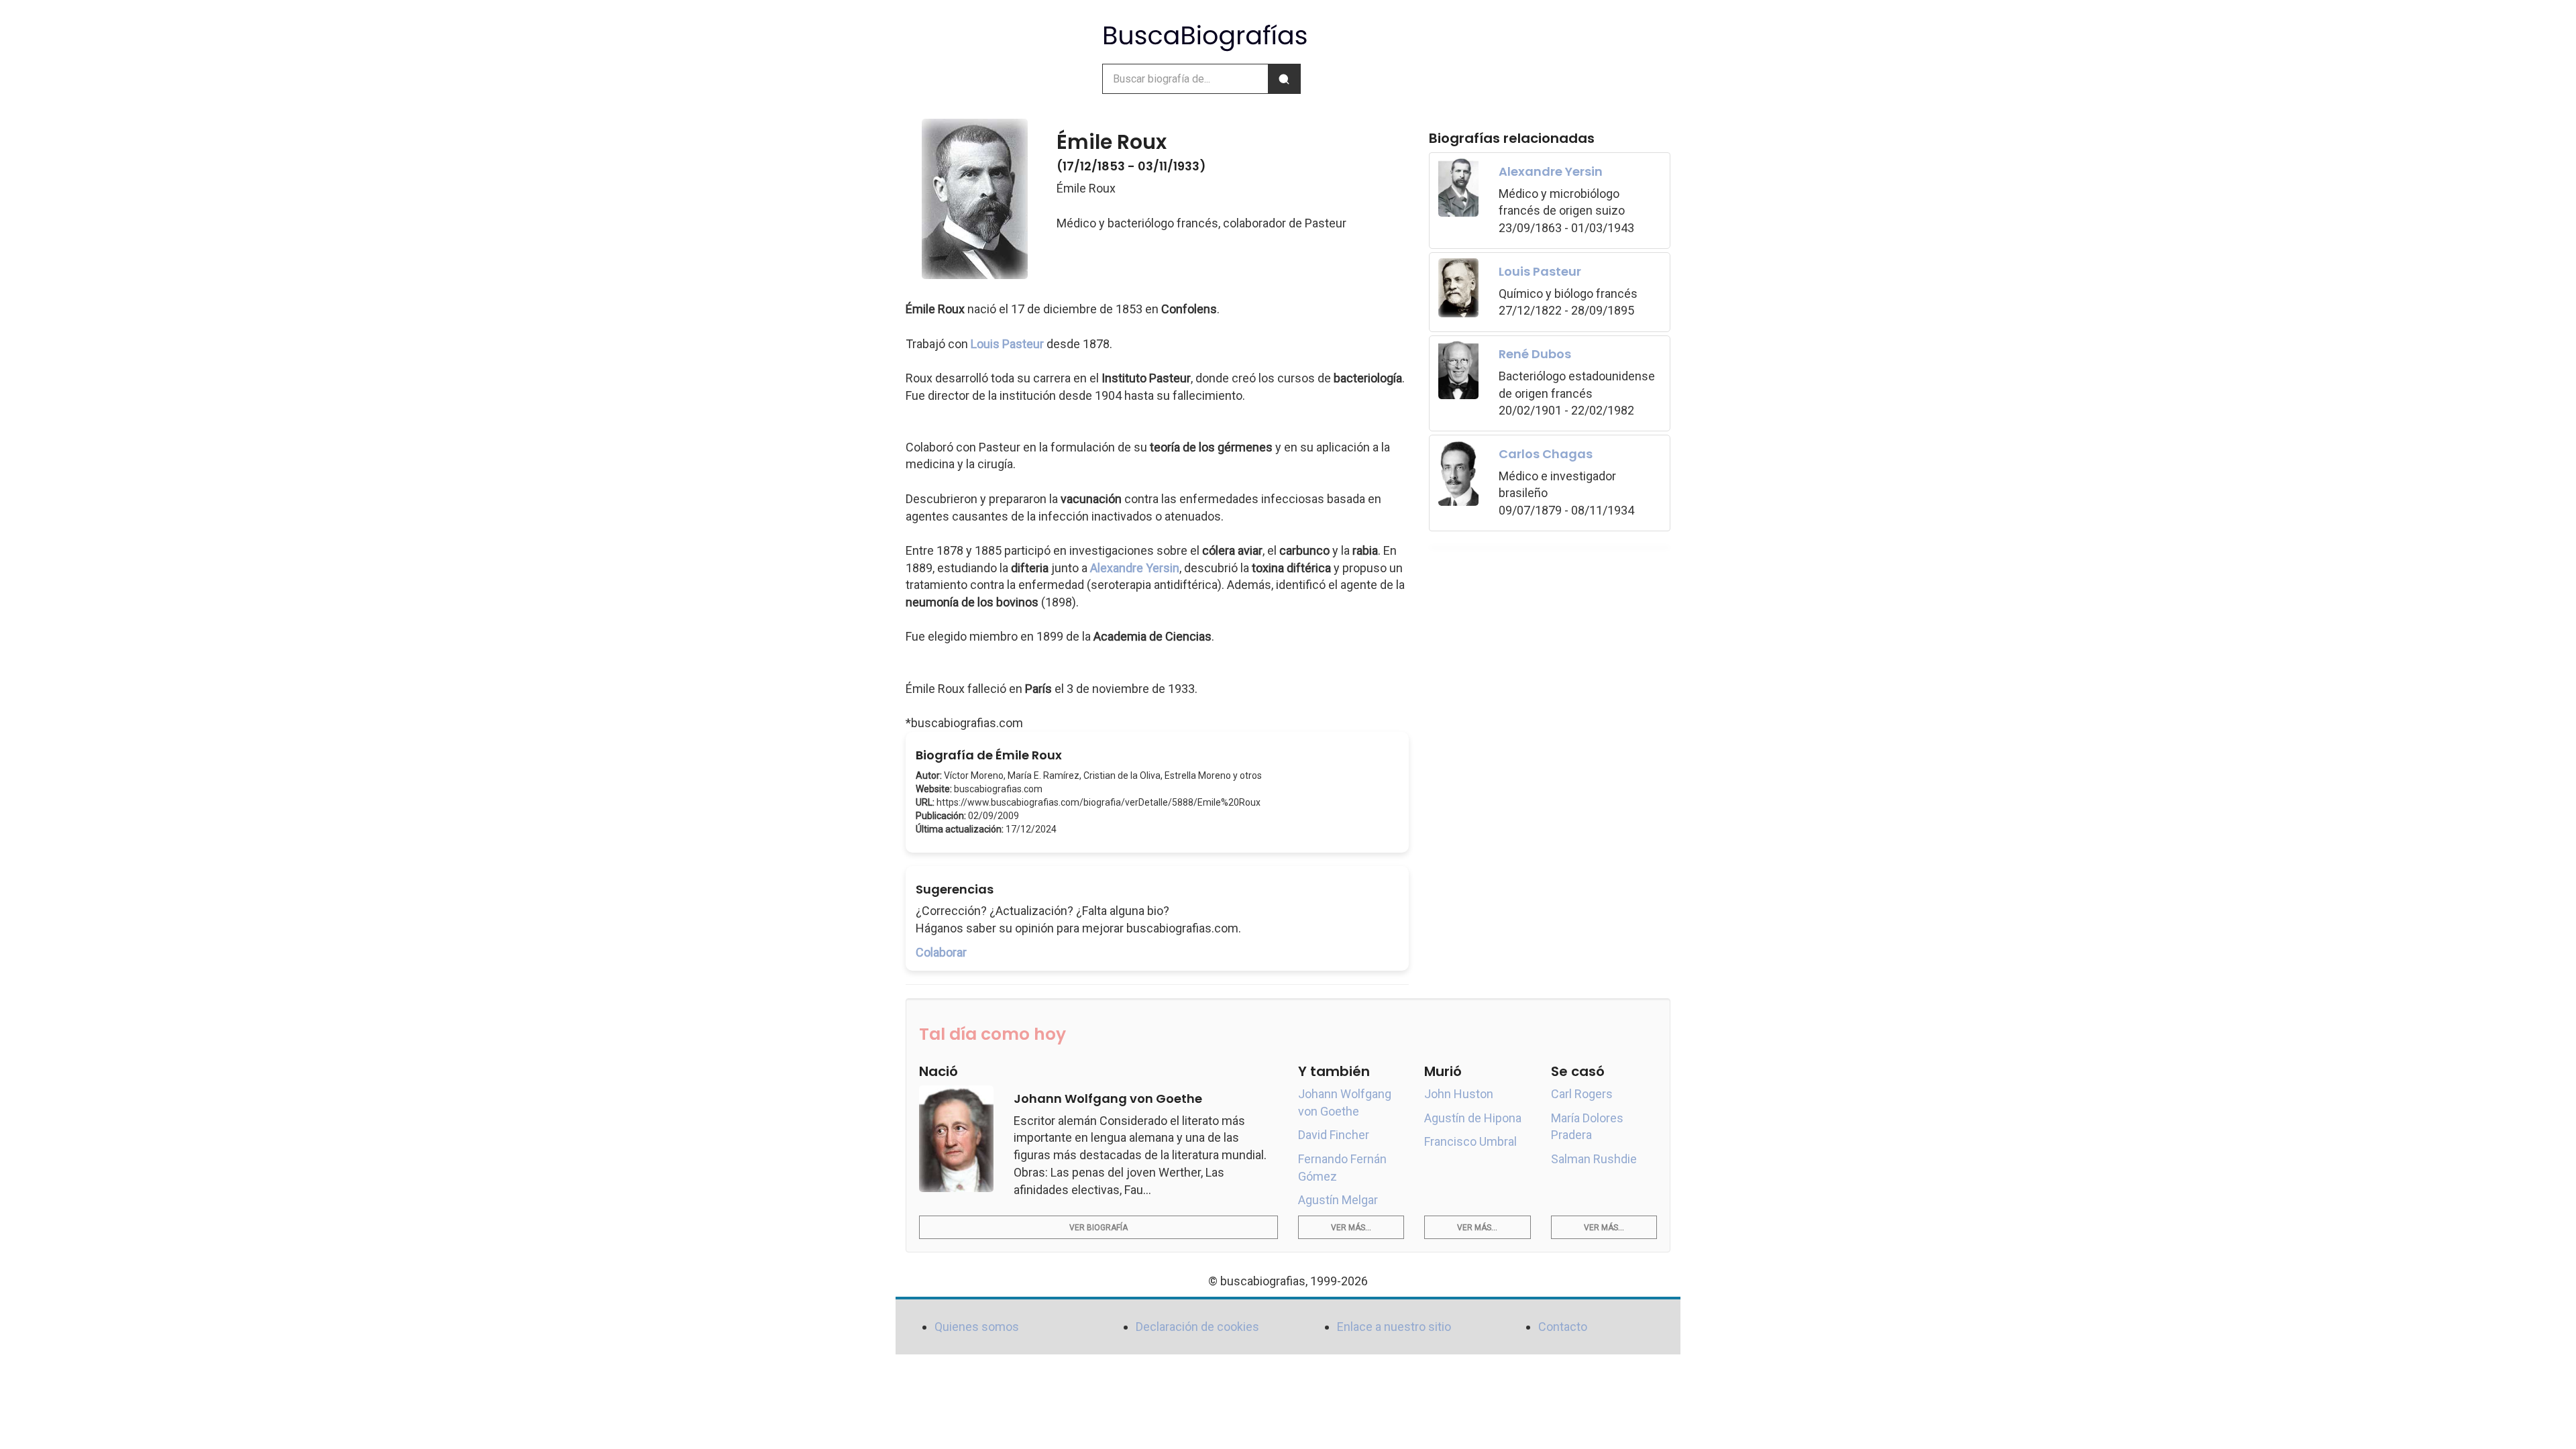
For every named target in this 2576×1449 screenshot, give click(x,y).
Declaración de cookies (1197, 1327)
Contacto (1563, 1327)
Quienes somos (977, 1327)
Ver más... (1351, 1228)
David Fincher (1334, 1135)
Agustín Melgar (1338, 1200)
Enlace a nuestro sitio (1394, 1327)
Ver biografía (1098, 1228)
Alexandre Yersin (1135, 568)
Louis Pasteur (1007, 344)
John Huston (1459, 1094)
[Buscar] (1284, 79)
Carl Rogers (1582, 1094)
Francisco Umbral (1470, 1141)
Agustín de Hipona (1473, 1118)
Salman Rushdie (1594, 1159)
